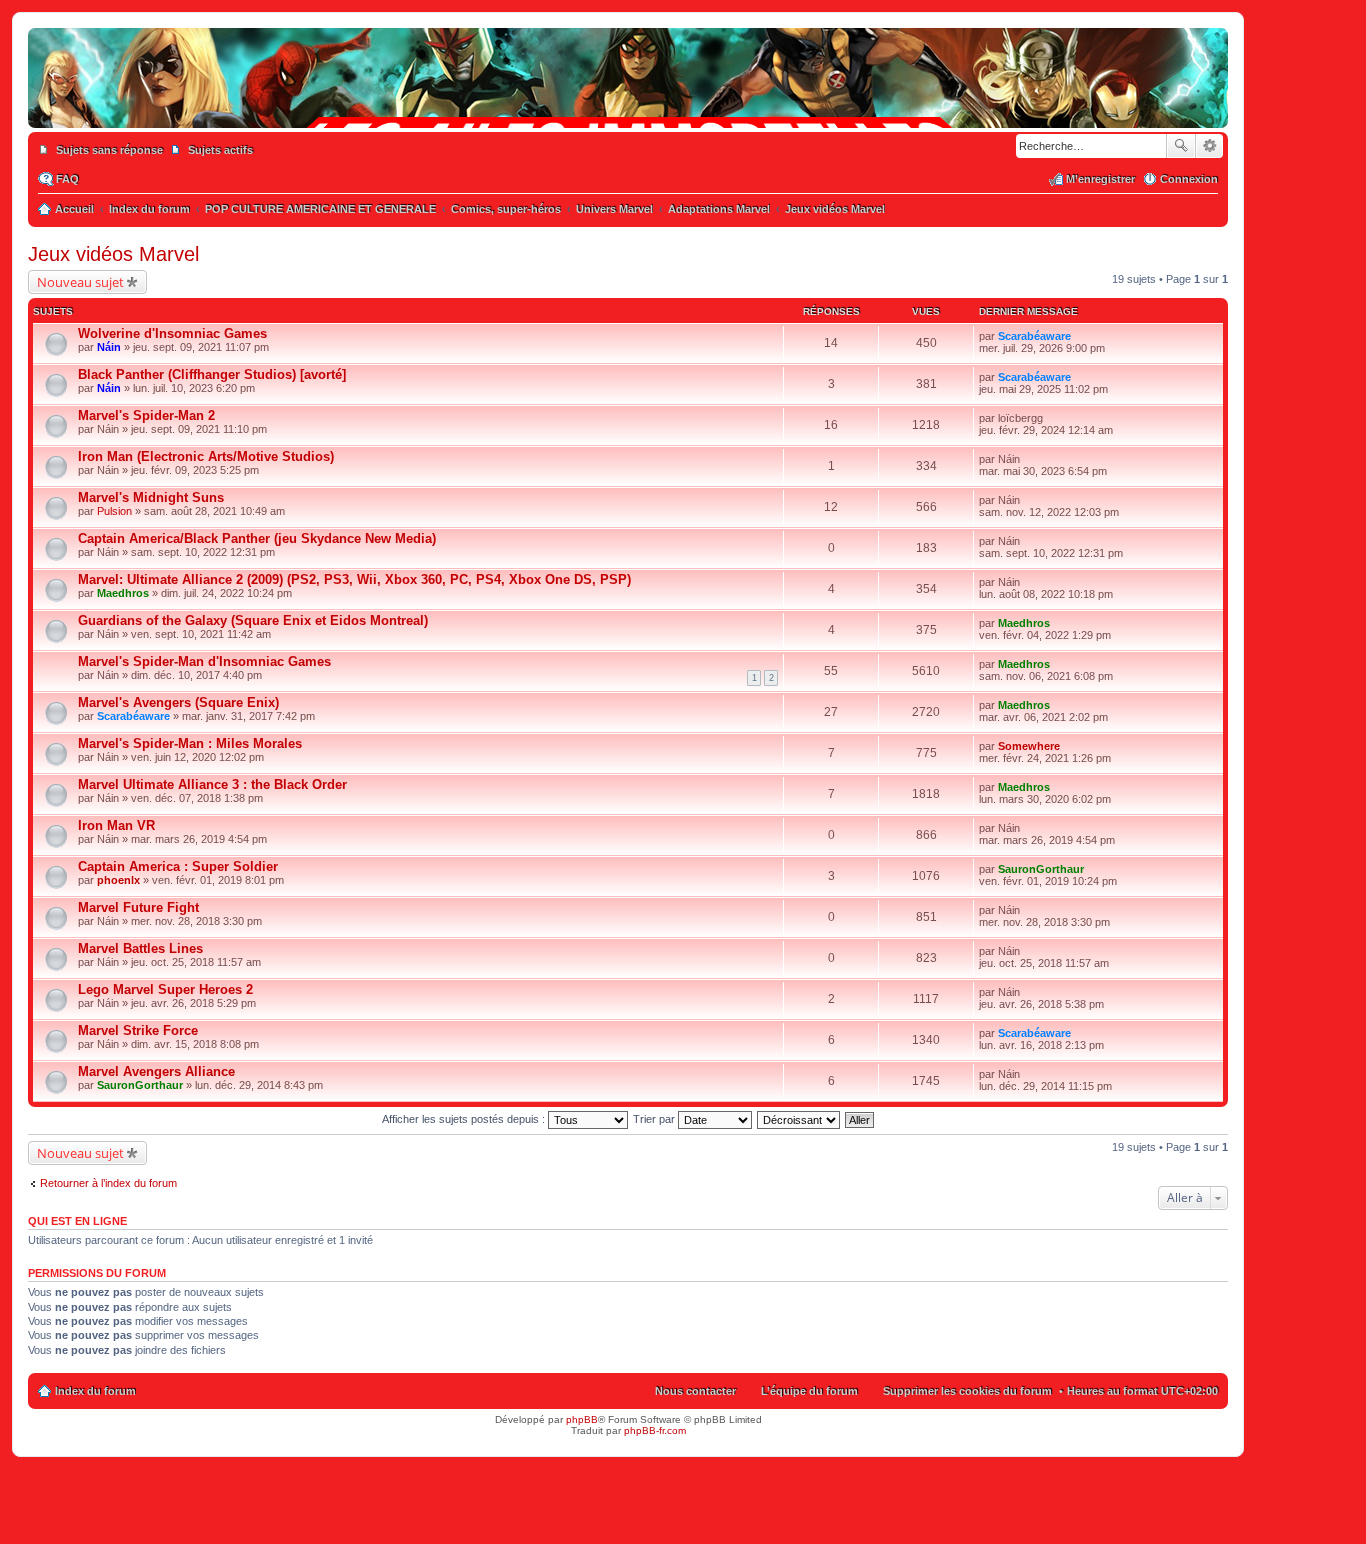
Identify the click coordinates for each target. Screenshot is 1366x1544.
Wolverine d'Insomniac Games (172, 333)
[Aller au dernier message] (1079, 336)
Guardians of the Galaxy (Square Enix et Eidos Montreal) (253, 620)
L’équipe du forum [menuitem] (809, 1391)
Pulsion (114, 511)
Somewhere (1029, 746)
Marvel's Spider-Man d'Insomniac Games (204, 661)
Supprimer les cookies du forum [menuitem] (967, 1391)
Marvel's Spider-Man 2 (146, 415)
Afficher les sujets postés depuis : (465, 1119)
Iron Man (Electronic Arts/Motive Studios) (206, 456)
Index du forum (95, 1391)
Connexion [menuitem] (1189, 179)
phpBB (582, 1419)
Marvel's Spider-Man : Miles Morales (190, 743)
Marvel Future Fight (138, 907)
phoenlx (118, 880)
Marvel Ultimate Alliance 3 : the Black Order (212, 784)
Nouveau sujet (80, 282)
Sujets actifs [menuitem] (220, 150)
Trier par (655, 1119)
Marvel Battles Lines (140, 948)
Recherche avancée (1209, 146)
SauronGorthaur (1041, 869)
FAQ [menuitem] (67, 179)
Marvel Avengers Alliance (156, 1071)
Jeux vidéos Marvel (113, 254)
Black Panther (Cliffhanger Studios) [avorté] (212, 374)
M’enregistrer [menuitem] (1100, 179)
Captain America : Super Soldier (178, 866)
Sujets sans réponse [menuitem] (109, 150)
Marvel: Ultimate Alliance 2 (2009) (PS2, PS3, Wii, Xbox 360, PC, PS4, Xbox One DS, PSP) (354, 579)
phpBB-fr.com (655, 1430)
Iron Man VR (116, 825)
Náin (109, 347)
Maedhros (123, 593)
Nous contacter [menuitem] (695, 1391)
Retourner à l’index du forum (108, 1183)
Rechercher (1181, 146)
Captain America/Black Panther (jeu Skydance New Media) (257, 538)
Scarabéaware (1034, 336)
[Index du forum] (628, 108)
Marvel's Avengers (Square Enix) (178, 702)
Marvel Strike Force (138, 1030)
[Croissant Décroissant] (799, 1119)
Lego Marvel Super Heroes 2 (165, 989)
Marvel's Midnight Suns (151, 497)
